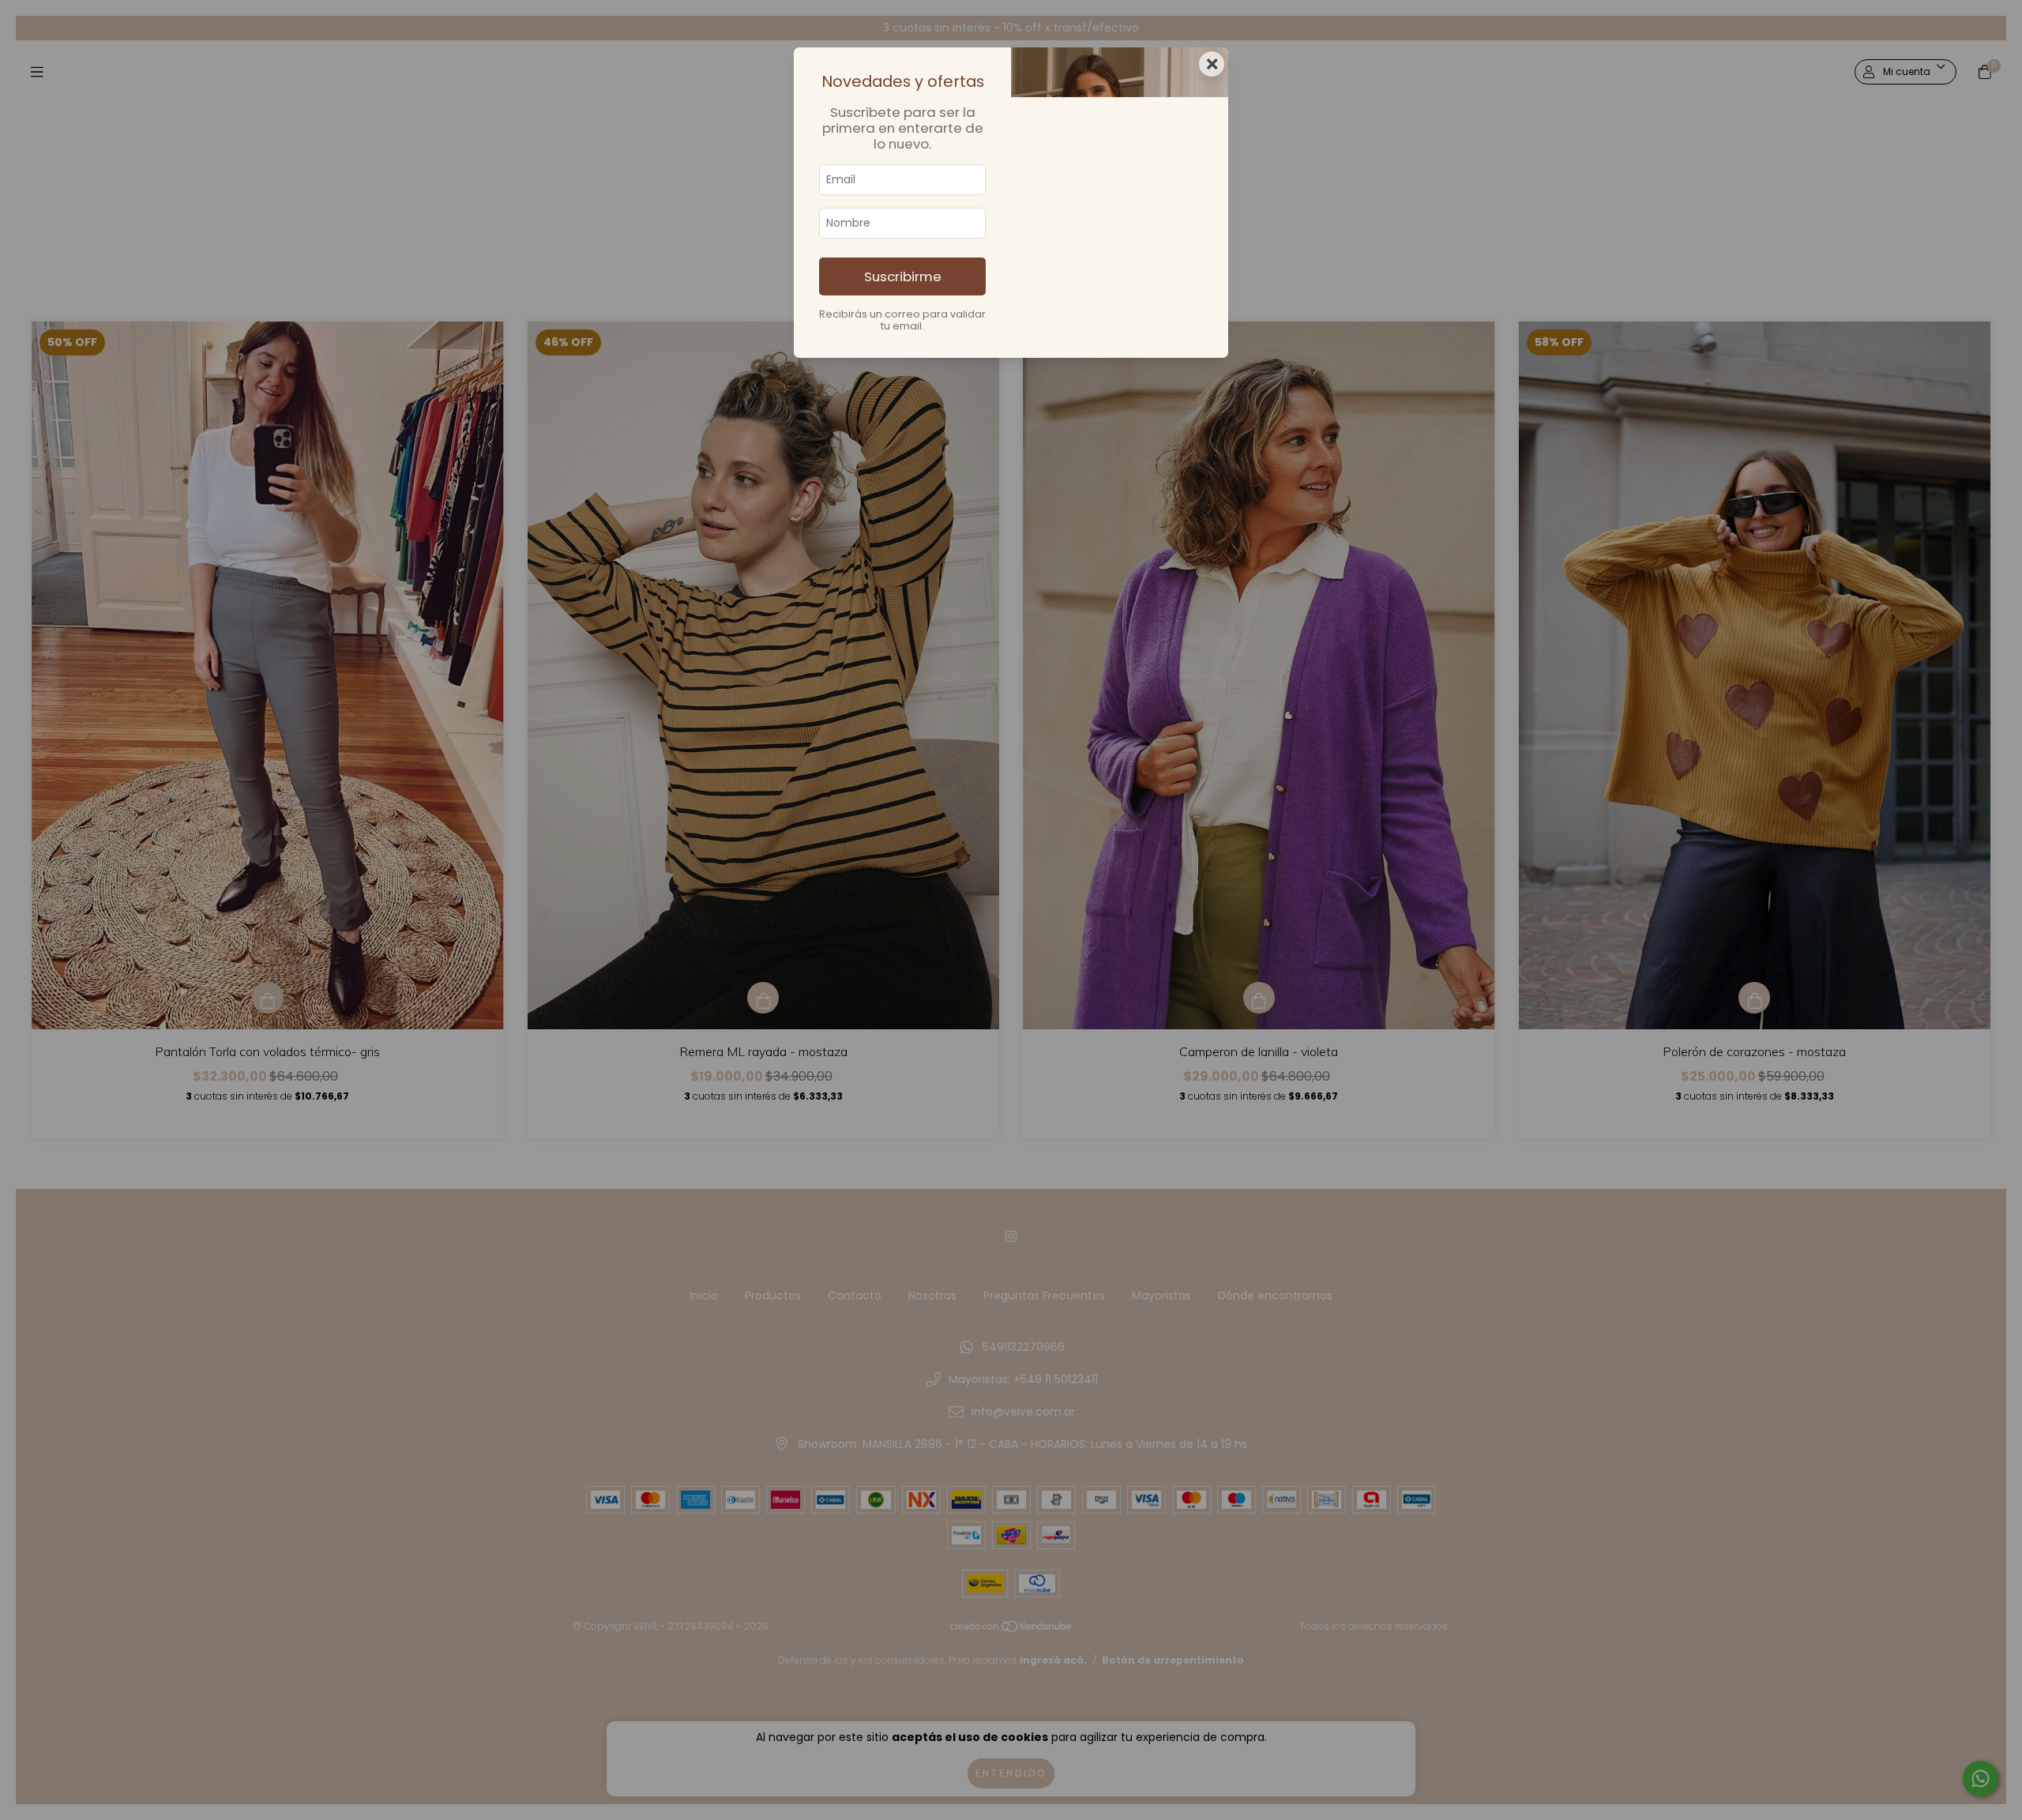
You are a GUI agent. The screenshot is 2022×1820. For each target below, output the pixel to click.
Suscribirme (903, 276)
